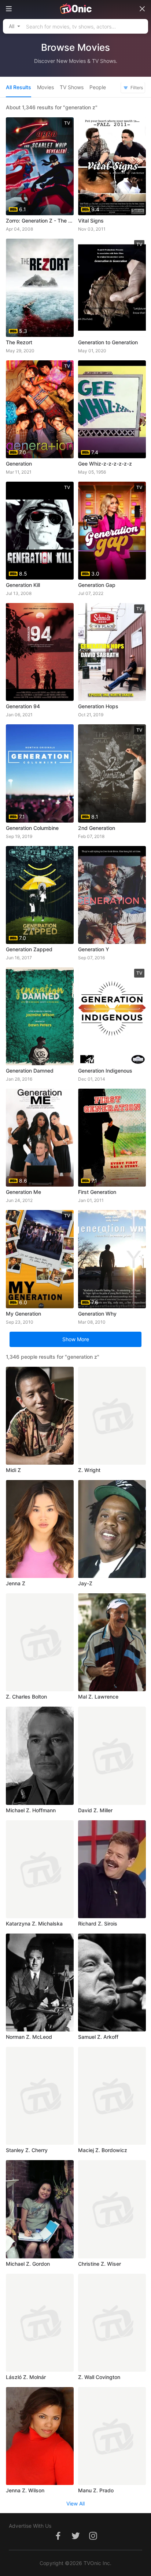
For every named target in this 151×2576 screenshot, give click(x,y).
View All (75, 2503)
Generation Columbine (32, 828)
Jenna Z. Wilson (25, 2490)
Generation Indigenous (105, 1071)
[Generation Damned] (40, 1016)
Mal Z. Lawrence (98, 1697)
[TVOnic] (75, 9)
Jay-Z (85, 1583)
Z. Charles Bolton (26, 1697)
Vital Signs (91, 221)
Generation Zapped (29, 949)
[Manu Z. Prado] (112, 2436)
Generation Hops (98, 706)
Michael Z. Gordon (28, 2264)
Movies (45, 87)
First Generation (97, 1192)
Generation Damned (30, 1071)
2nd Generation (97, 828)
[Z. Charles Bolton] (40, 1642)
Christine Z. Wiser (100, 2264)
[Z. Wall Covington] (112, 2323)
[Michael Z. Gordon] (40, 2209)
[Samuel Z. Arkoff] (112, 1983)
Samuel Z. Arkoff (98, 2037)
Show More (76, 1339)
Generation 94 (23, 706)
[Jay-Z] (112, 1529)
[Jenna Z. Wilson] (40, 2436)
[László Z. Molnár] (40, 2323)
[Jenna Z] (40, 1529)
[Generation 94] (40, 652)
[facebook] (58, 2540)
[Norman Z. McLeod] (40, 1983)
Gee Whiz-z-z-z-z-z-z (105, 464)
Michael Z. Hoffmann (31, 1810)
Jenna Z (16, 1583)
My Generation (23, 1314)
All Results (19, 87)
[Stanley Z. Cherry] (40, 2096)
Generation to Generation (108, 342)
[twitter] (75, 2540)
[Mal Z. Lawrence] (112, 1642)
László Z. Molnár (26, 2377)
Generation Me (23, 1192)
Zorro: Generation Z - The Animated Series (40, 221)
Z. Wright (89, 1470)
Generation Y (94, 949)
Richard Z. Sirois (98, 1924)
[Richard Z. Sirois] (112, 1869)
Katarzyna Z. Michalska (34, 1924)
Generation (19, 464)
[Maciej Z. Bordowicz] (112, 2096)
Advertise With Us (30, 2526)
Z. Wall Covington (99, 2377)
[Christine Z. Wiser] (112, 2209)
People (98, 87)
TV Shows (72, 87)
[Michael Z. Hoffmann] (40, 1756)
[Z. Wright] (112, 1416)
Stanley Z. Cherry (27, 2150)
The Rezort (19, 342)
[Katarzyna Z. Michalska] (40, 1869)
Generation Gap (97, 585)
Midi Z (13, 1470)
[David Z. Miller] (112, 1756)
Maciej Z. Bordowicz (103, 2150)
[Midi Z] (40, 1416)
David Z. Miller (95, 1810)
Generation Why (97, 1314)
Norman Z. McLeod (29, 2037)
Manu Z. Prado (96, 2490)
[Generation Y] (112, 895)
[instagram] (93, 2540)
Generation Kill (23, 585)
